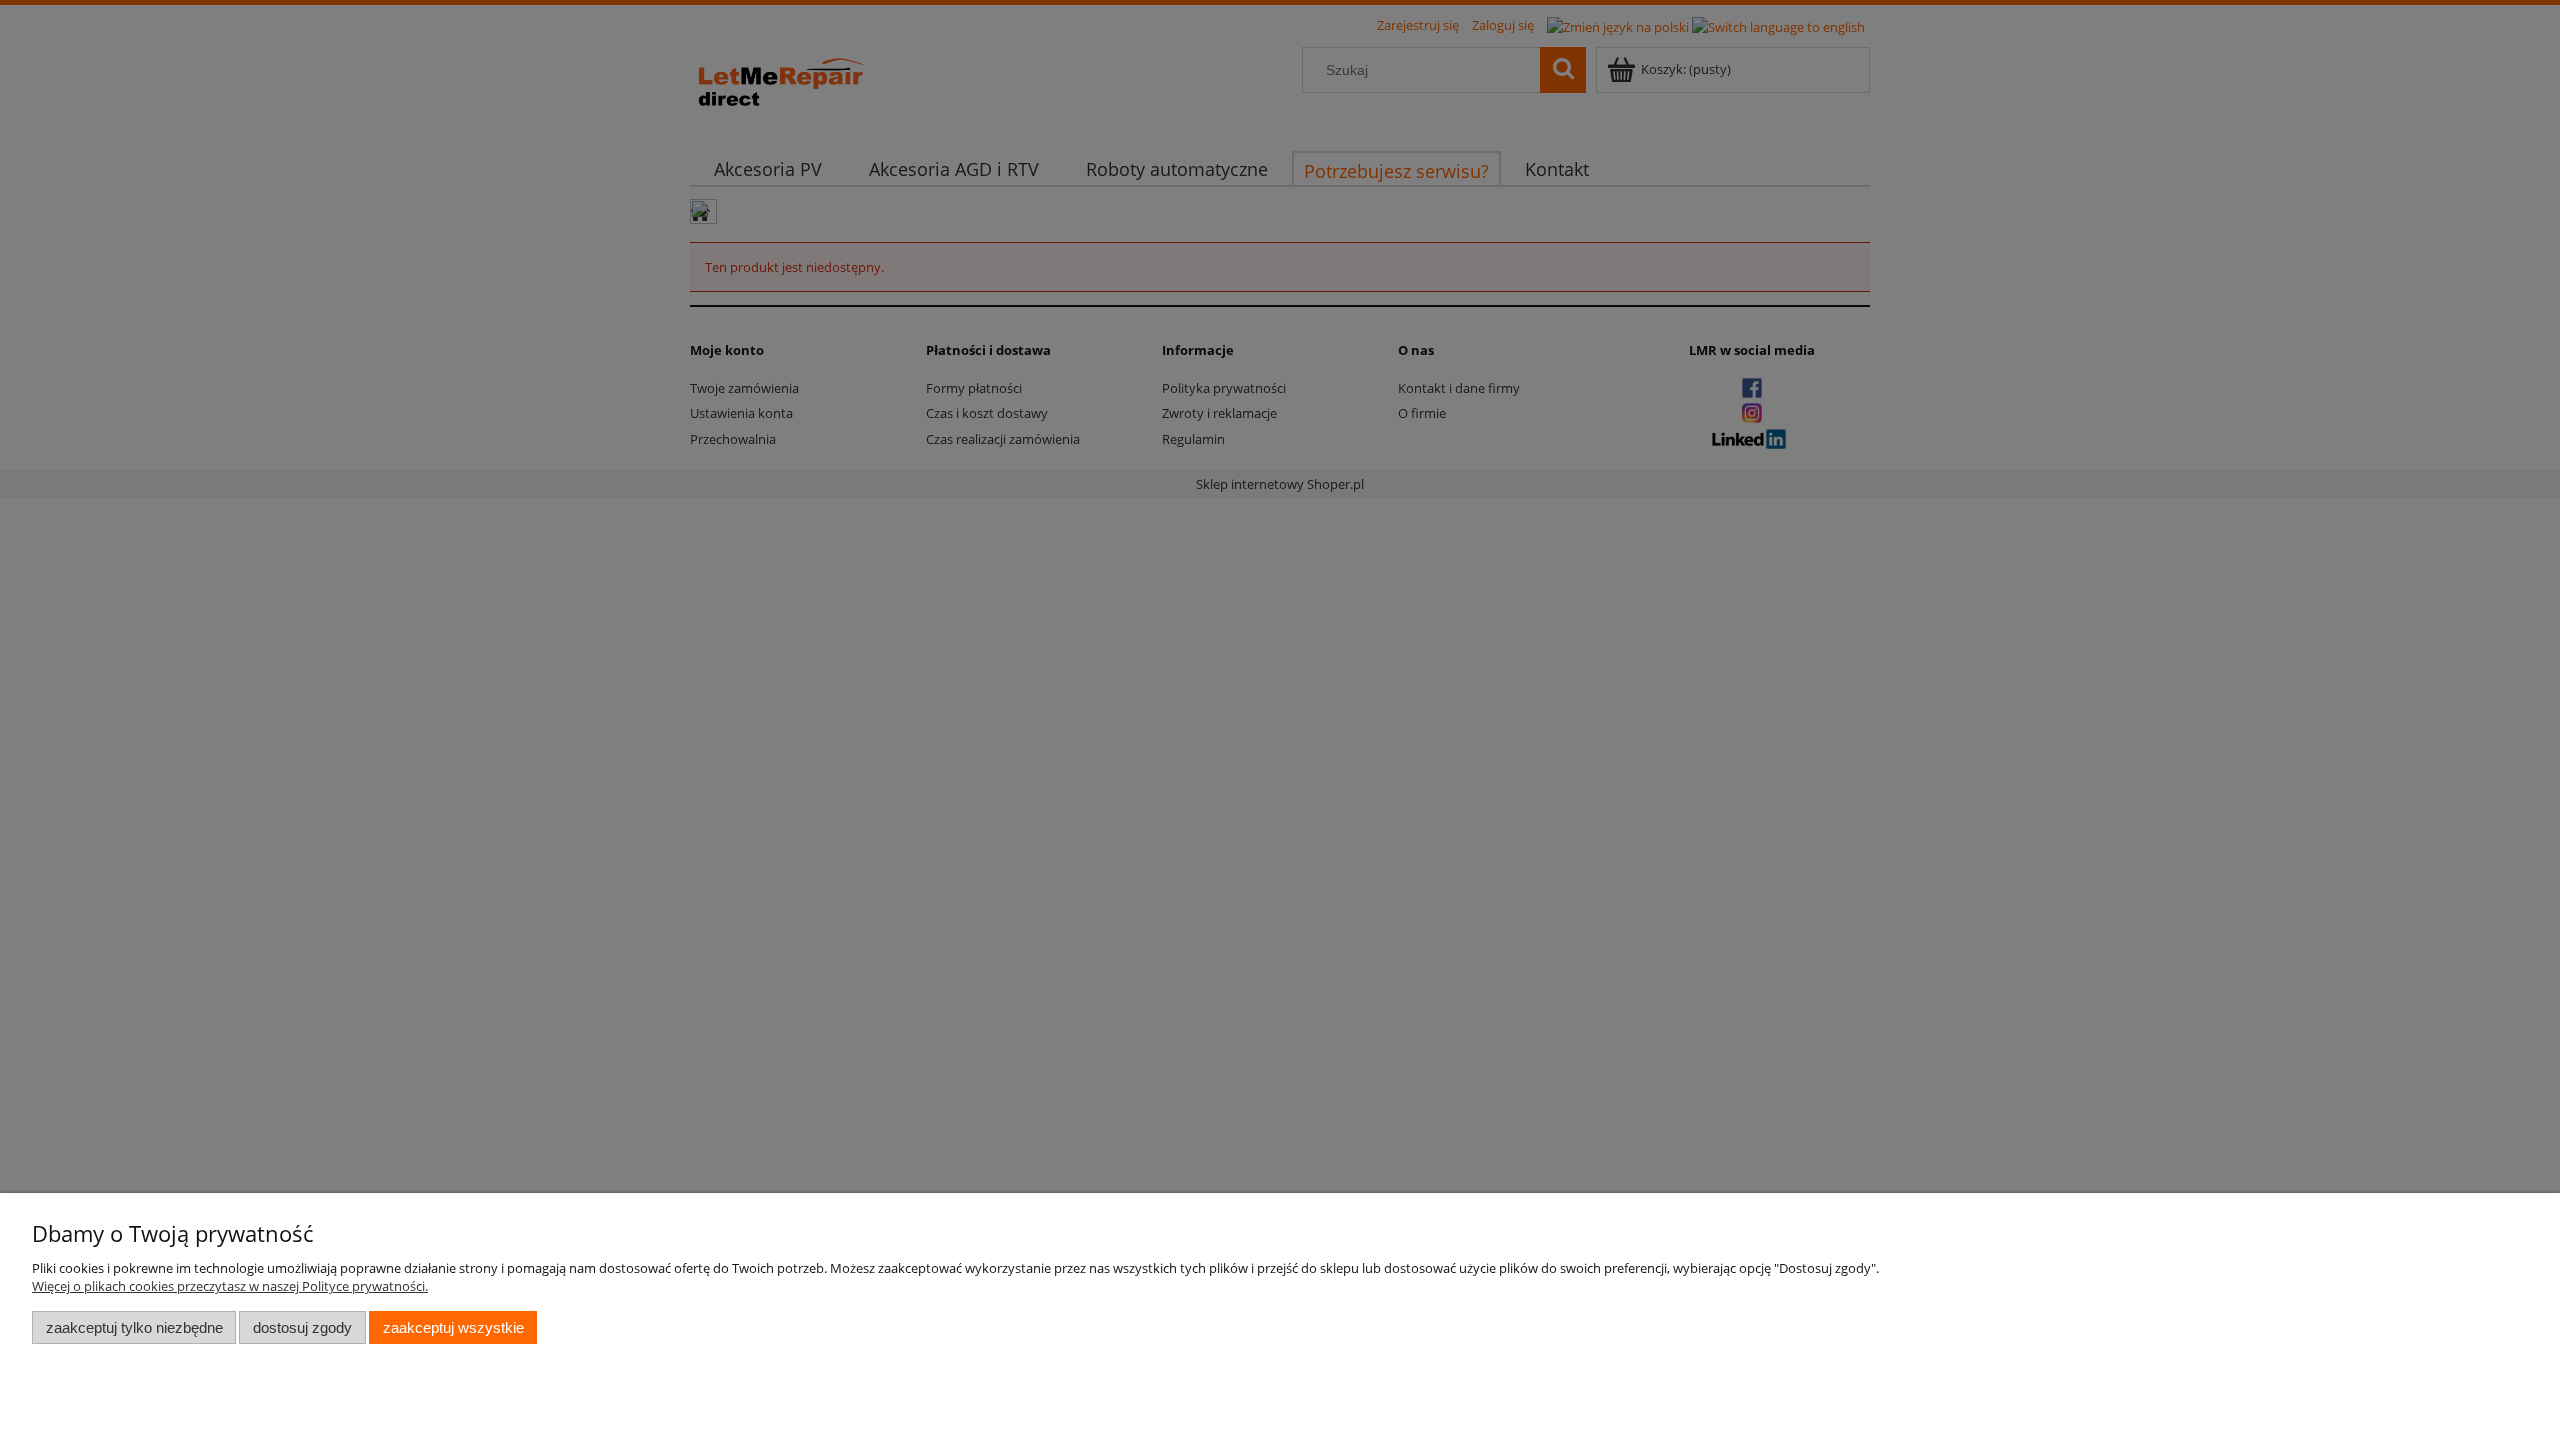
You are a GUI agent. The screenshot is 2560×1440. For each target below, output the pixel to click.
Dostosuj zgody (302, 1327)
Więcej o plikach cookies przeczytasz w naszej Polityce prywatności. (230, 1286)
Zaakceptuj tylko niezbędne (134, 1327)
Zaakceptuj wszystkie (453, 1327)
